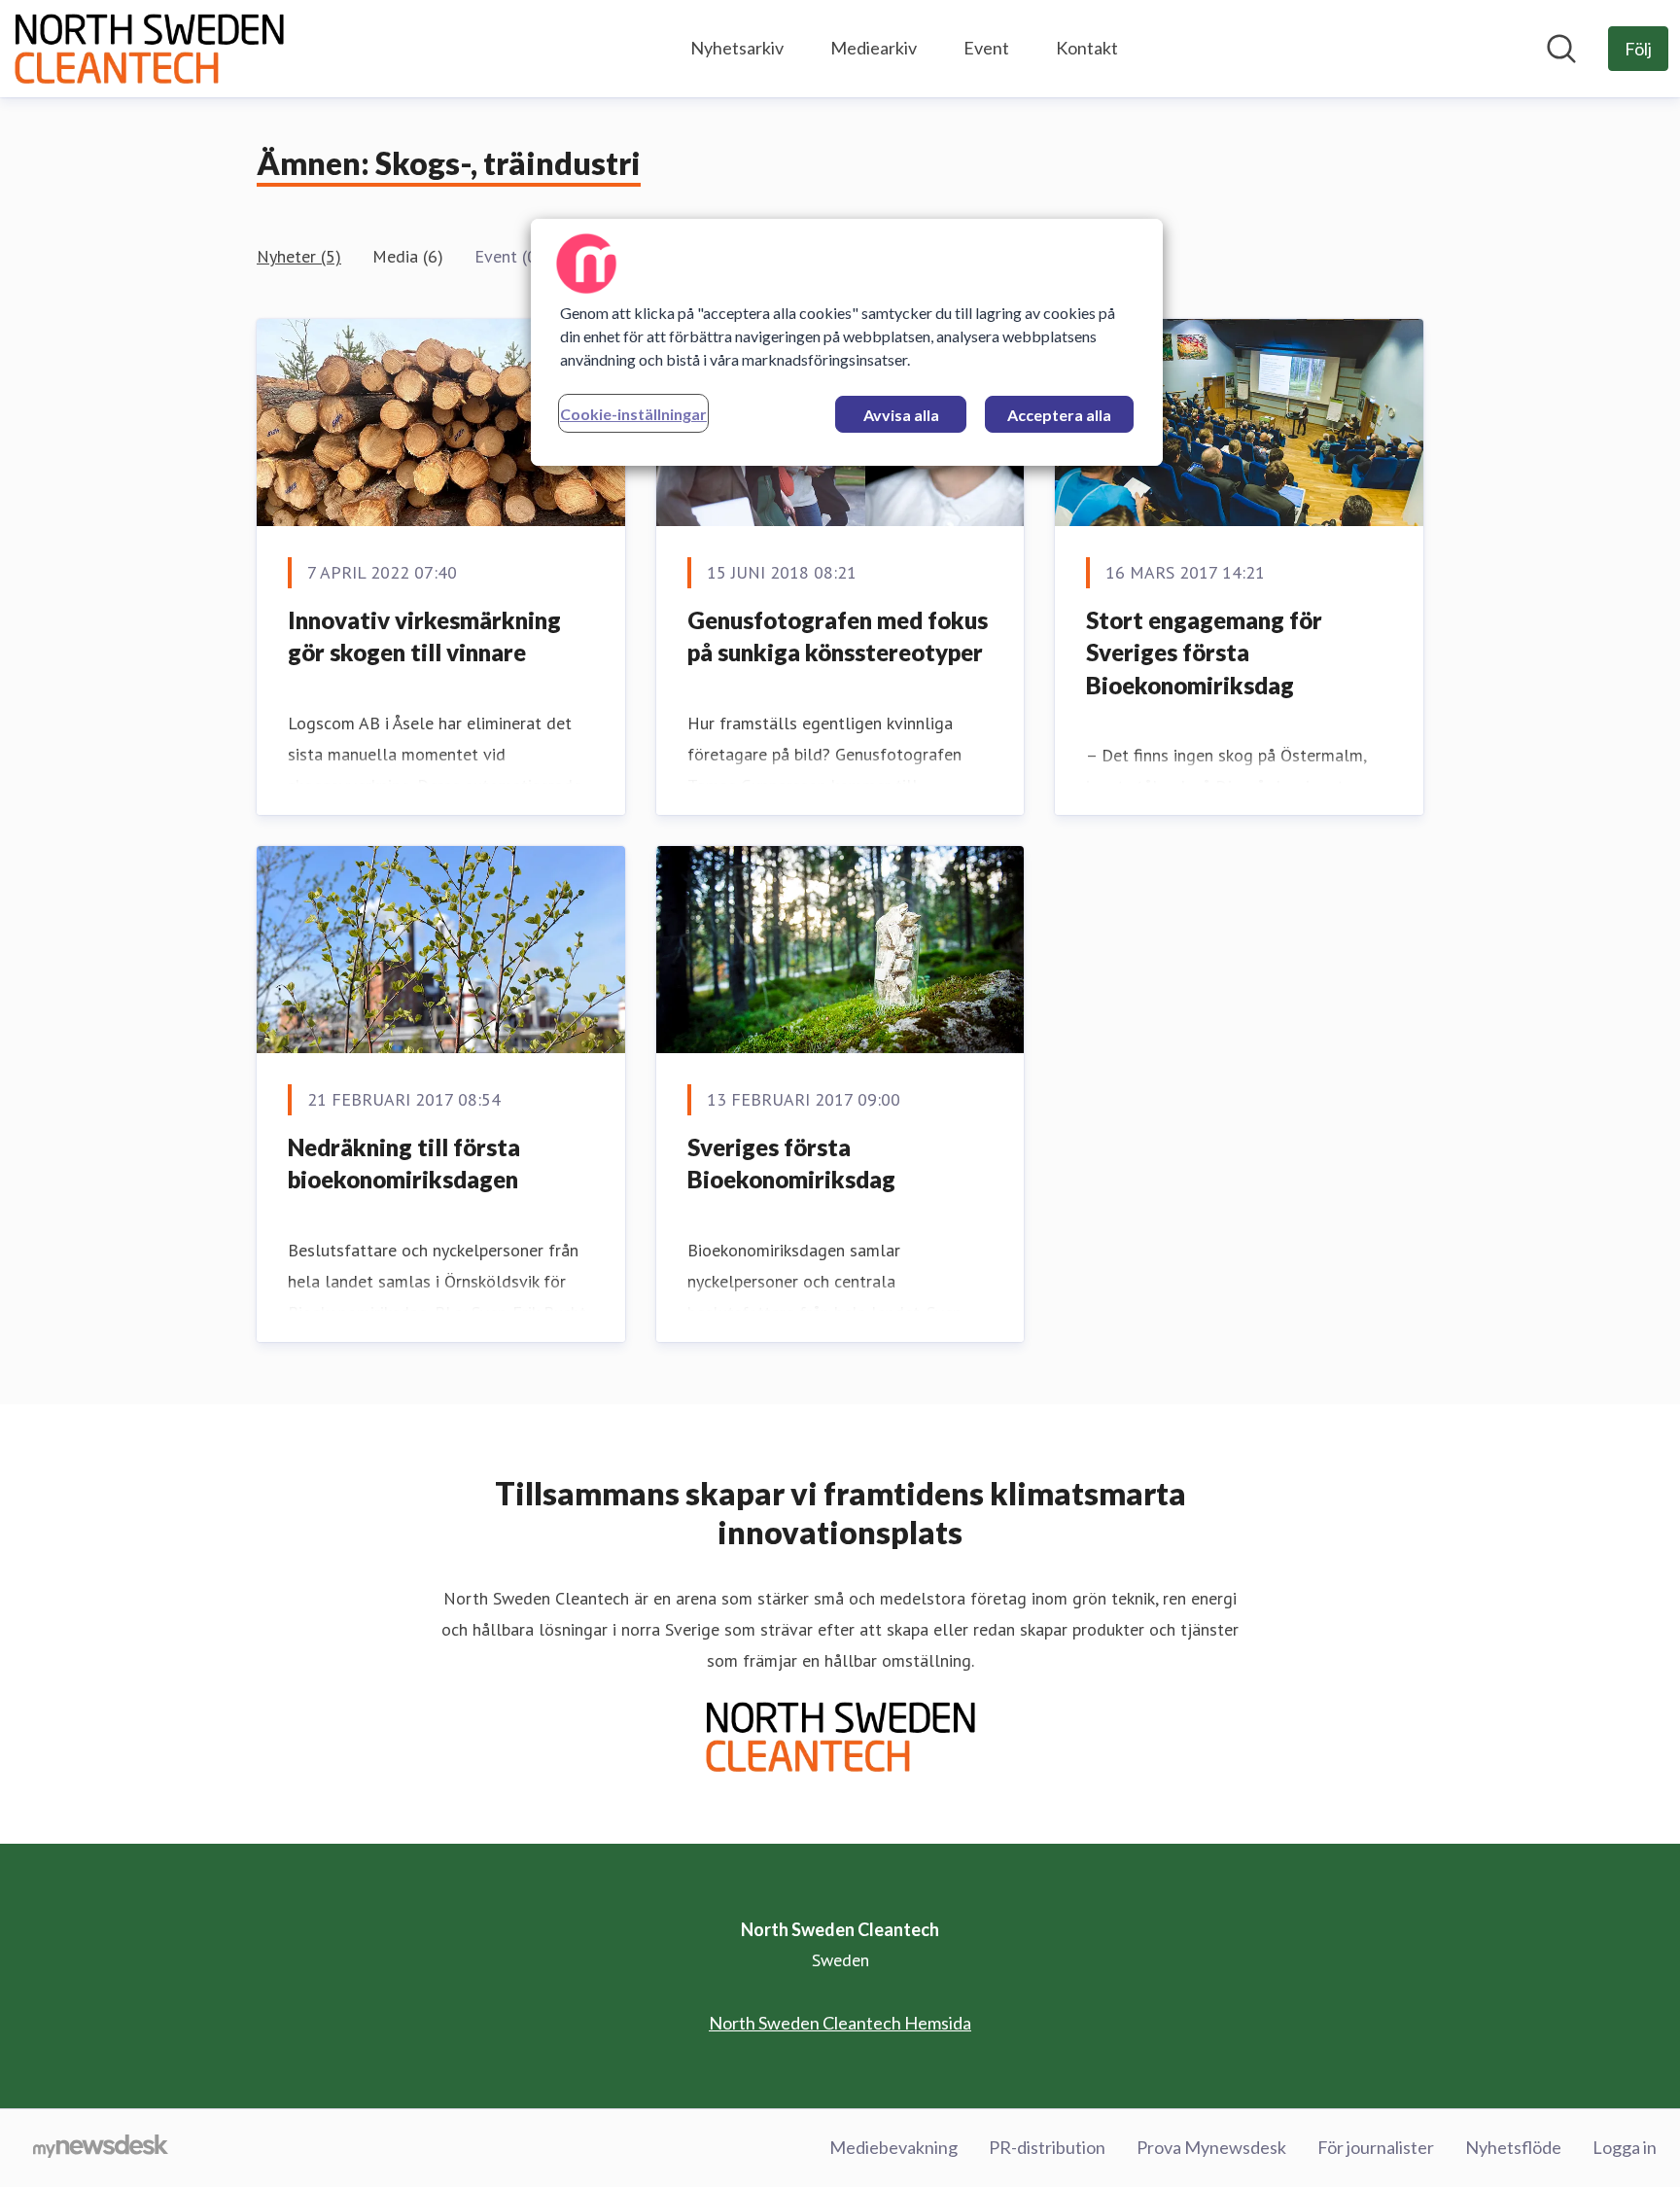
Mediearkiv (874, 48)
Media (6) (408, 256)
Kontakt (1087, 48)
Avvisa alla (901, 415)
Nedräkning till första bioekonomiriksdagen (404, 1164)
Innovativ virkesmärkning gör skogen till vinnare (424, 636)
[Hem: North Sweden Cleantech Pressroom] (149, 49)
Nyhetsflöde (1513, 2147)
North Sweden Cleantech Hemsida (840, 2023)
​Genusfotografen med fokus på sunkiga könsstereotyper (838, 636)
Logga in (1625, 2147)
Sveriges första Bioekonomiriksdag (791, 1164)
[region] (847, 342)
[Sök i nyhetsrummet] (1561, 49)
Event (986, 48)
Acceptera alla (1059, 415)
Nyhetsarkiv (737, 48)
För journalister (1376, 2147)
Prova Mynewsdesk (1211, 2147)
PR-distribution (1047, 2147)
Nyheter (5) (299, 256)
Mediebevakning (893, 2147)
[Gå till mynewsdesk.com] (101, 2148)
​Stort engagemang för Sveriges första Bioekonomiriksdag (1204, 653)
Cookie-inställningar (633, 414)
